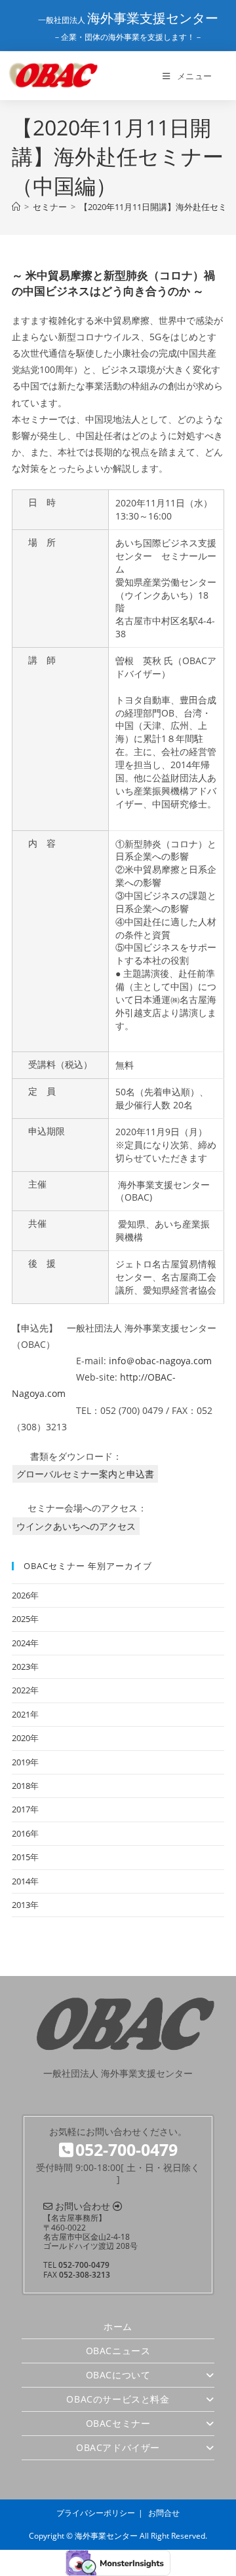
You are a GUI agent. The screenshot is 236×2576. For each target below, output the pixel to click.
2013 (21, 1905)
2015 (21, 1857)
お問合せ (164, 2513)
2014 (21, 1881)
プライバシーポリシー (96, 2513)
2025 (21, 1619)
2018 (21, 1786)
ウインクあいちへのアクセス (76, 1526)
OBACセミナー (118, 2423)
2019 (21, 1762)
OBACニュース (118, 2351)
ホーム (118, 2326)
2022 (21, 1690)
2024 (21, 1643)
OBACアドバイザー (118, 2447)
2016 (21, 1833)
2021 (21, 1714)
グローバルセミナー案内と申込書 (85, 1474)
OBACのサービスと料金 (118, 2399)
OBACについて (118, 2375)
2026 (21, 1595)
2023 (21, 1667)
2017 (21, 1809)
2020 (21, 1738)
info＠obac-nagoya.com (160, 1361)
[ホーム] (16, 207)
